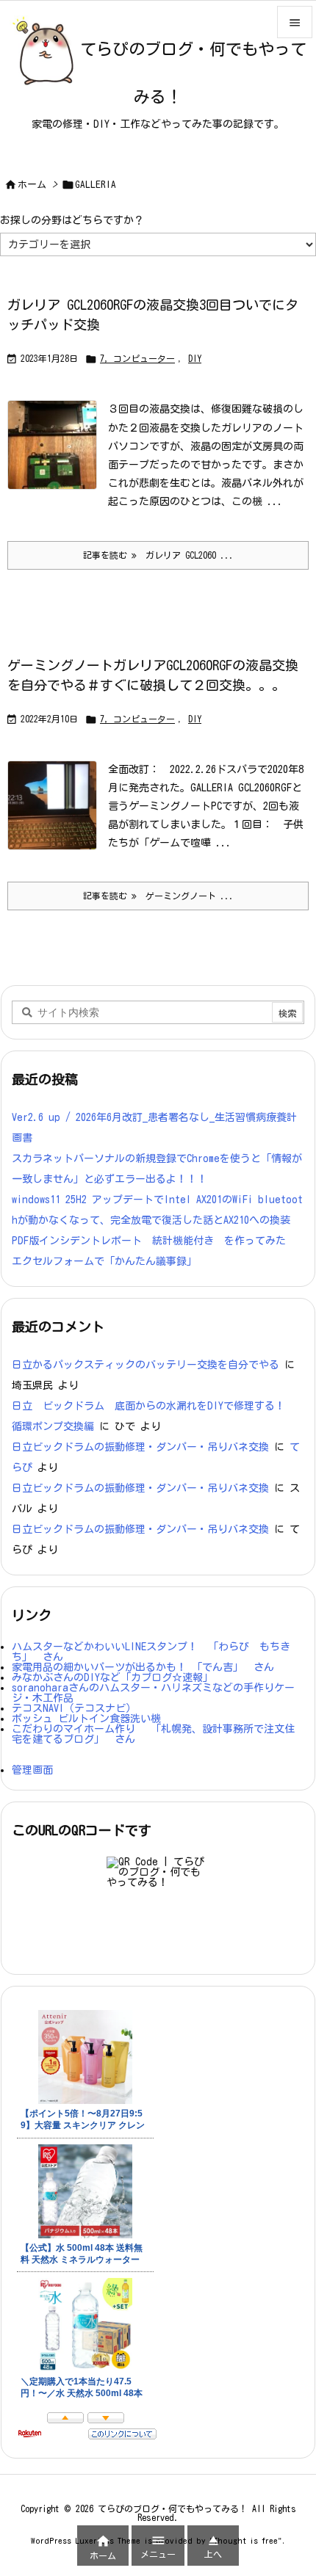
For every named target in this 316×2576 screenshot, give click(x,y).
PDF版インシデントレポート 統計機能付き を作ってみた (149, 1241)
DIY (195, 358)
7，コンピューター (137, 358)
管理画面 (32, 1770)
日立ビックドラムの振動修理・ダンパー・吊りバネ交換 (140, 1447)
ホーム (32, 185)
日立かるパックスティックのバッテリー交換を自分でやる (146, 1365)
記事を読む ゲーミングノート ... (158, 896)
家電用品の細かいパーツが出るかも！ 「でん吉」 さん (143, 1667)
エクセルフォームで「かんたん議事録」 (104, 1261)
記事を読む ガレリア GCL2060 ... (158, 555)
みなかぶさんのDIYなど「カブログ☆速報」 (112, 1677)
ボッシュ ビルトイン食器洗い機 (86, 1719)
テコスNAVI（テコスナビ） (74, 1708)
